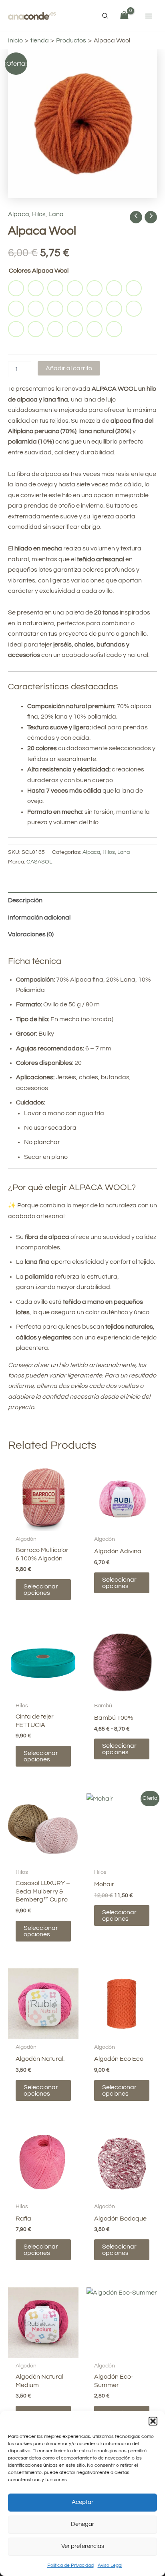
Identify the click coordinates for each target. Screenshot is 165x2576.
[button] (153, 2421)
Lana (56, 214)
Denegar (82, 2524)
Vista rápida (43, 1524)
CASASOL (39, 862)
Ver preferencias (83, 2546)
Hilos (39, 214)
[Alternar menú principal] (149, 16)
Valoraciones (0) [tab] (31, 934)
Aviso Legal (110, 2565)
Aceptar (82, 2502)
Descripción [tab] (25, 900)
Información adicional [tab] (39, 918)
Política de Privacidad (70, 2565)
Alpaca (19, 214)
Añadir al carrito (69, 368)
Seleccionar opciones (41, 1590)
